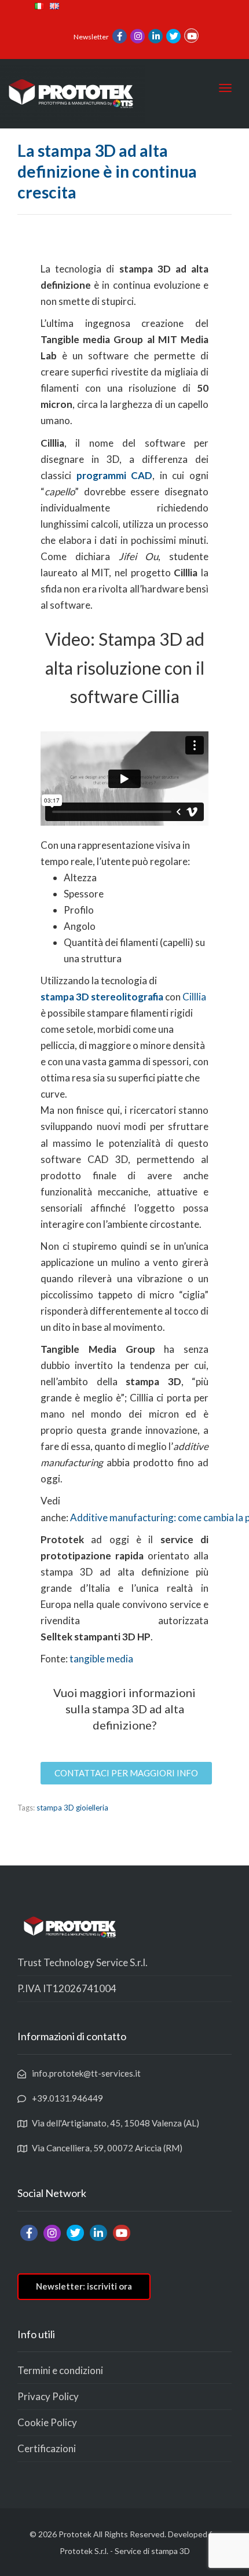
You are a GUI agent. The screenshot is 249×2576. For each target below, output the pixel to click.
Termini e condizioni (60, 2370)
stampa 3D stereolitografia (102, 997)
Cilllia (194, 997)
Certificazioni (47, 2448)
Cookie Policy (47, 2422)
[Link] (120, 37)
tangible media (101, 1659)
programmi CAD (115, 475)
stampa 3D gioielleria (72, 1808)
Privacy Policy (48, 2396)
